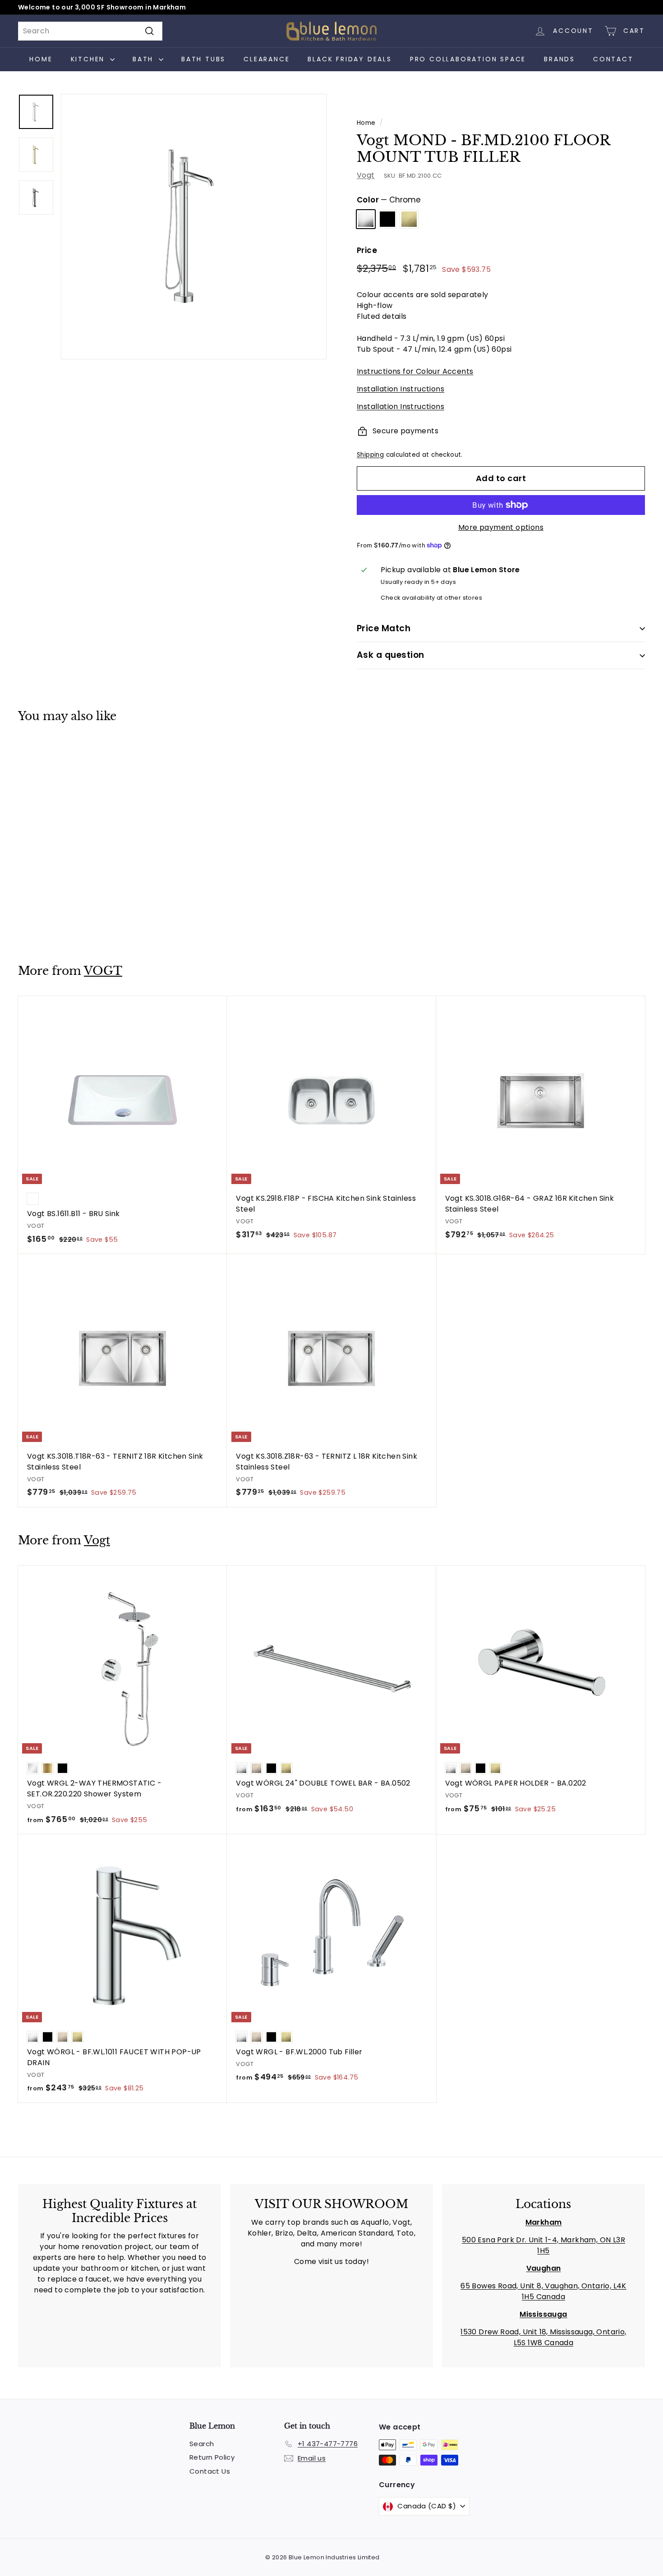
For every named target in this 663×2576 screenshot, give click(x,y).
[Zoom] (194, 227)
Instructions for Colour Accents (415, 371)
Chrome (366, 219)
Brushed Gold (409, 219)
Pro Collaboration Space (468, 59)
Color (389, 200)
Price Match (384, 628)
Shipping (370, 455)
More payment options (501, 527)
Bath (145, 59)
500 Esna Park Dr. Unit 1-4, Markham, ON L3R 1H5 (543, 2245)
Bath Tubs (203, 59)
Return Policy (212, 2457)
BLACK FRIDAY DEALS (350, 59)
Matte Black (387, 219)
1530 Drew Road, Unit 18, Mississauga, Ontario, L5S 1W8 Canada (543, 2337)
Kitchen (89, 59)
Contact (613, 59)
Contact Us (210, 2471)
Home (41, 59)
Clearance (267, 59)
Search (202, 2444)
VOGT (103, 971)
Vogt (366, 175)
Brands (559, 59)
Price (367, 250)
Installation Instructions (401, 389)
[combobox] (90, 31)
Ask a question (391, 655)
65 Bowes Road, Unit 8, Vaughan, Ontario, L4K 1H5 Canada (543, 2291)
